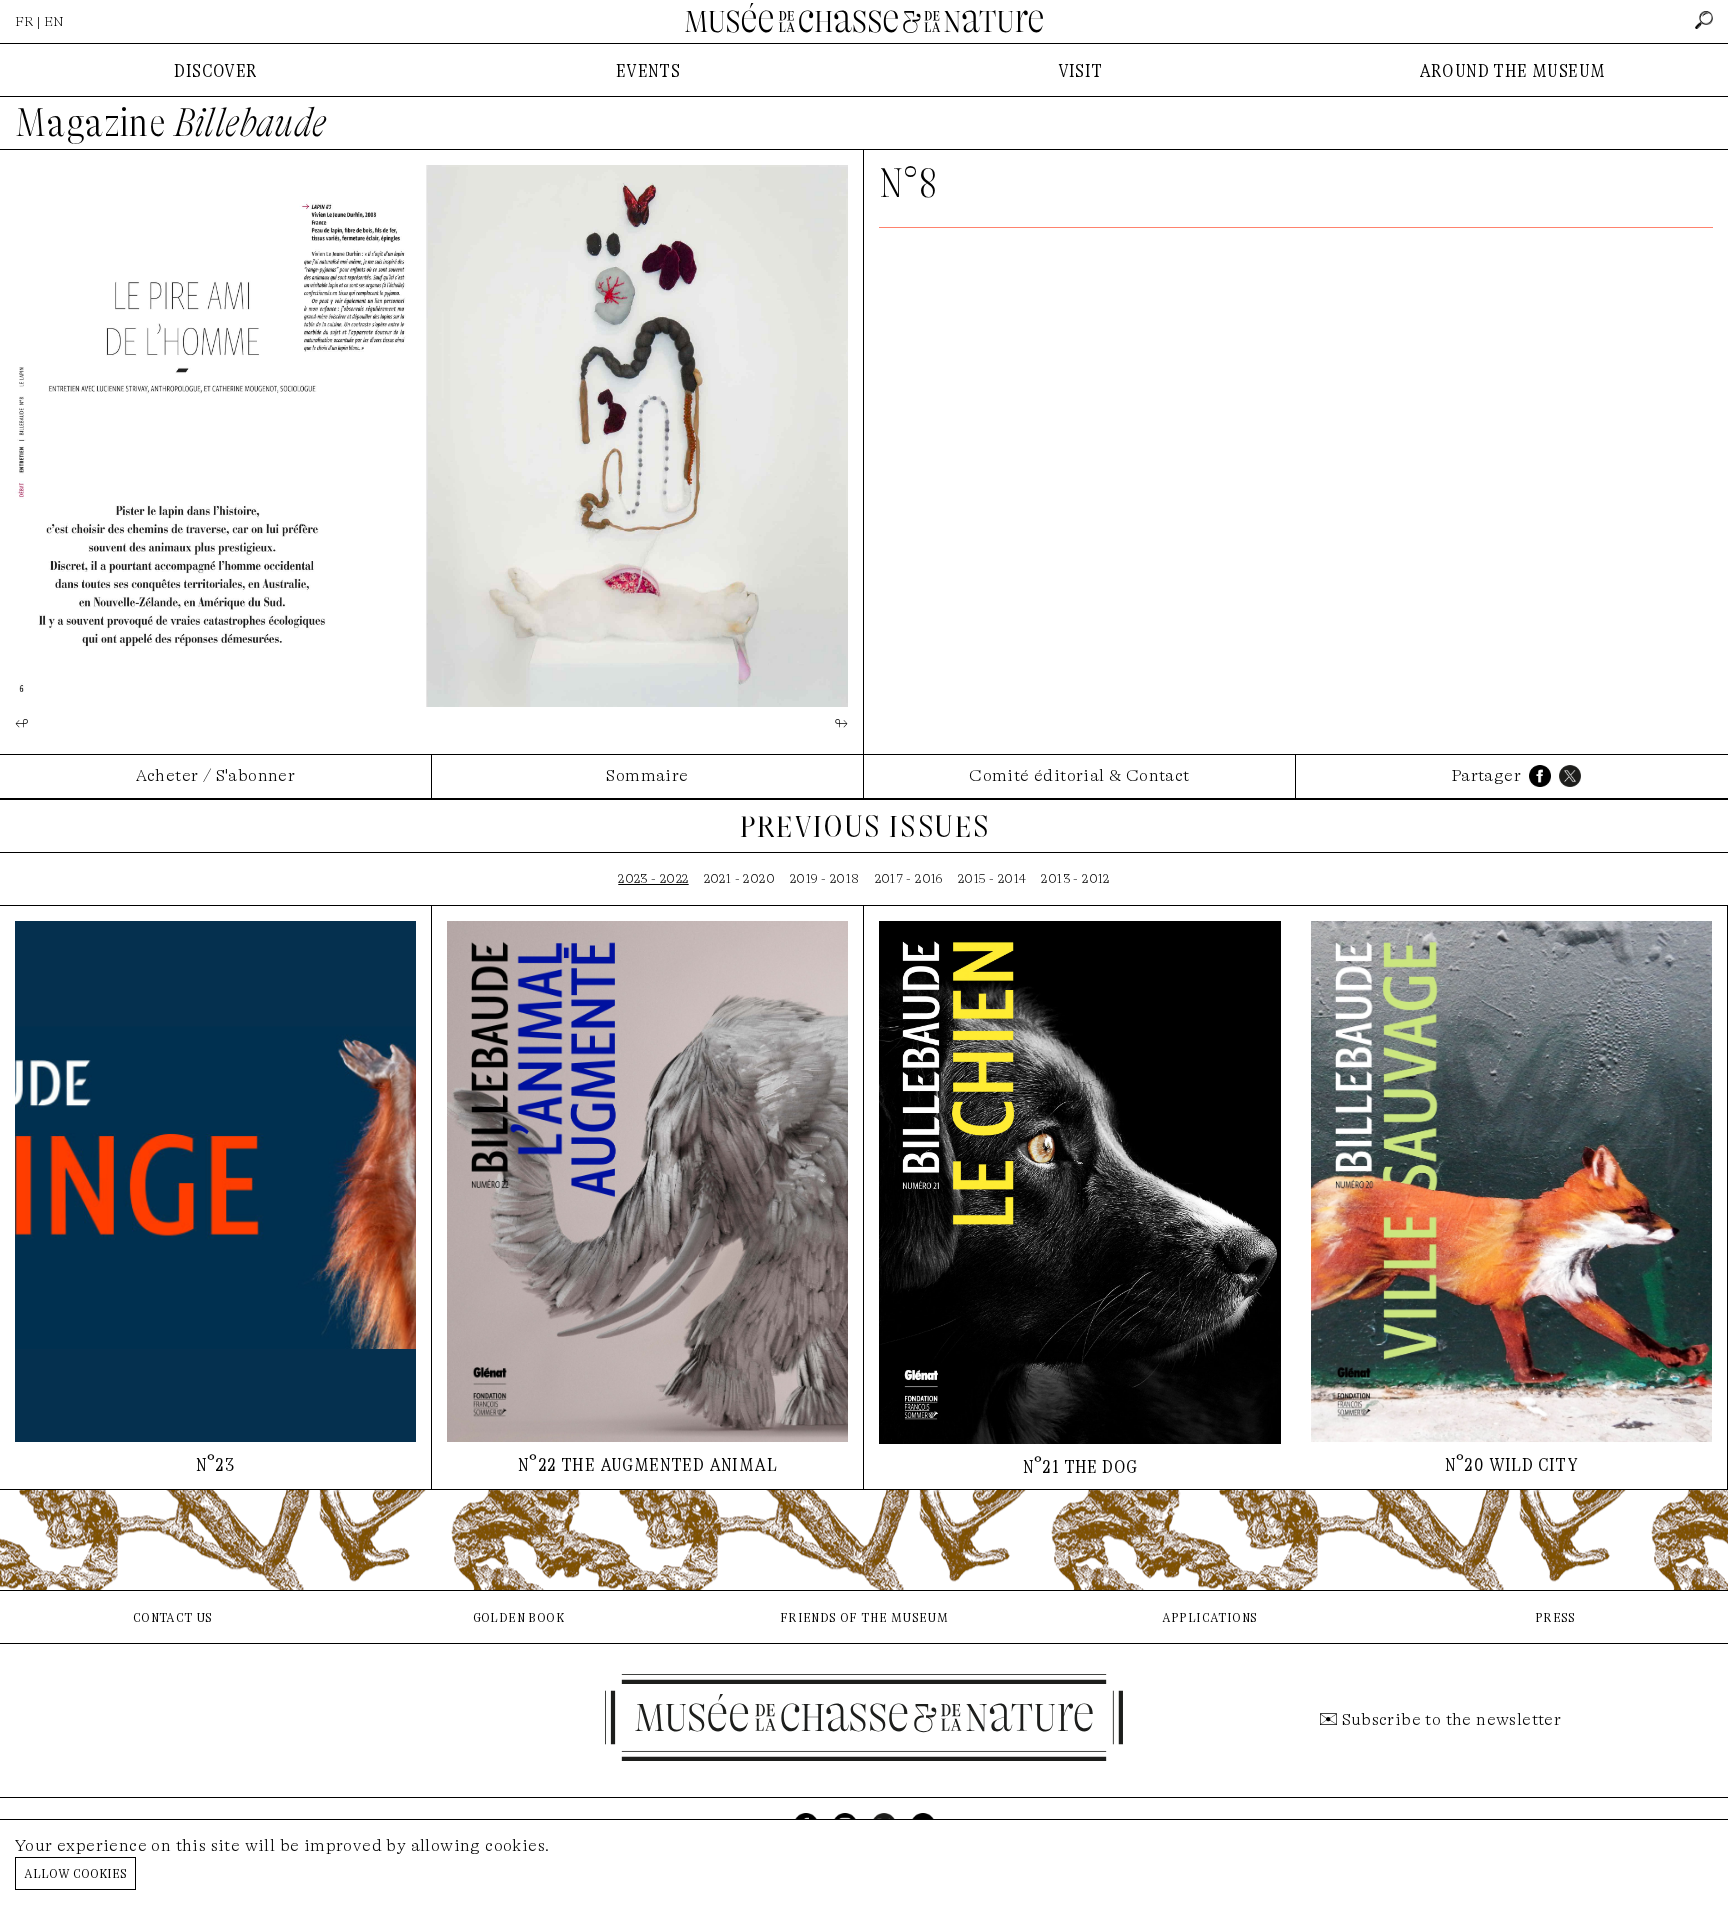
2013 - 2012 (1075, 878)
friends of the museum (864, 1616)
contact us (173, 1616)
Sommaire (647, 775)
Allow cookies (75, 1872)
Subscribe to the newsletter (1452, 1719)
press (1555, 1616)
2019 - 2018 (824, 878)
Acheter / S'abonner (216, 775)
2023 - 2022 (653, 878)
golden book (518, 1616)
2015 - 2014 (992, 878)
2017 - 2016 (909, 878)
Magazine (171, 123)
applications (1210, 1616)
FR (24, 21)
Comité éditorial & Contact (1079, 775)
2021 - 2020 (739, 878)
